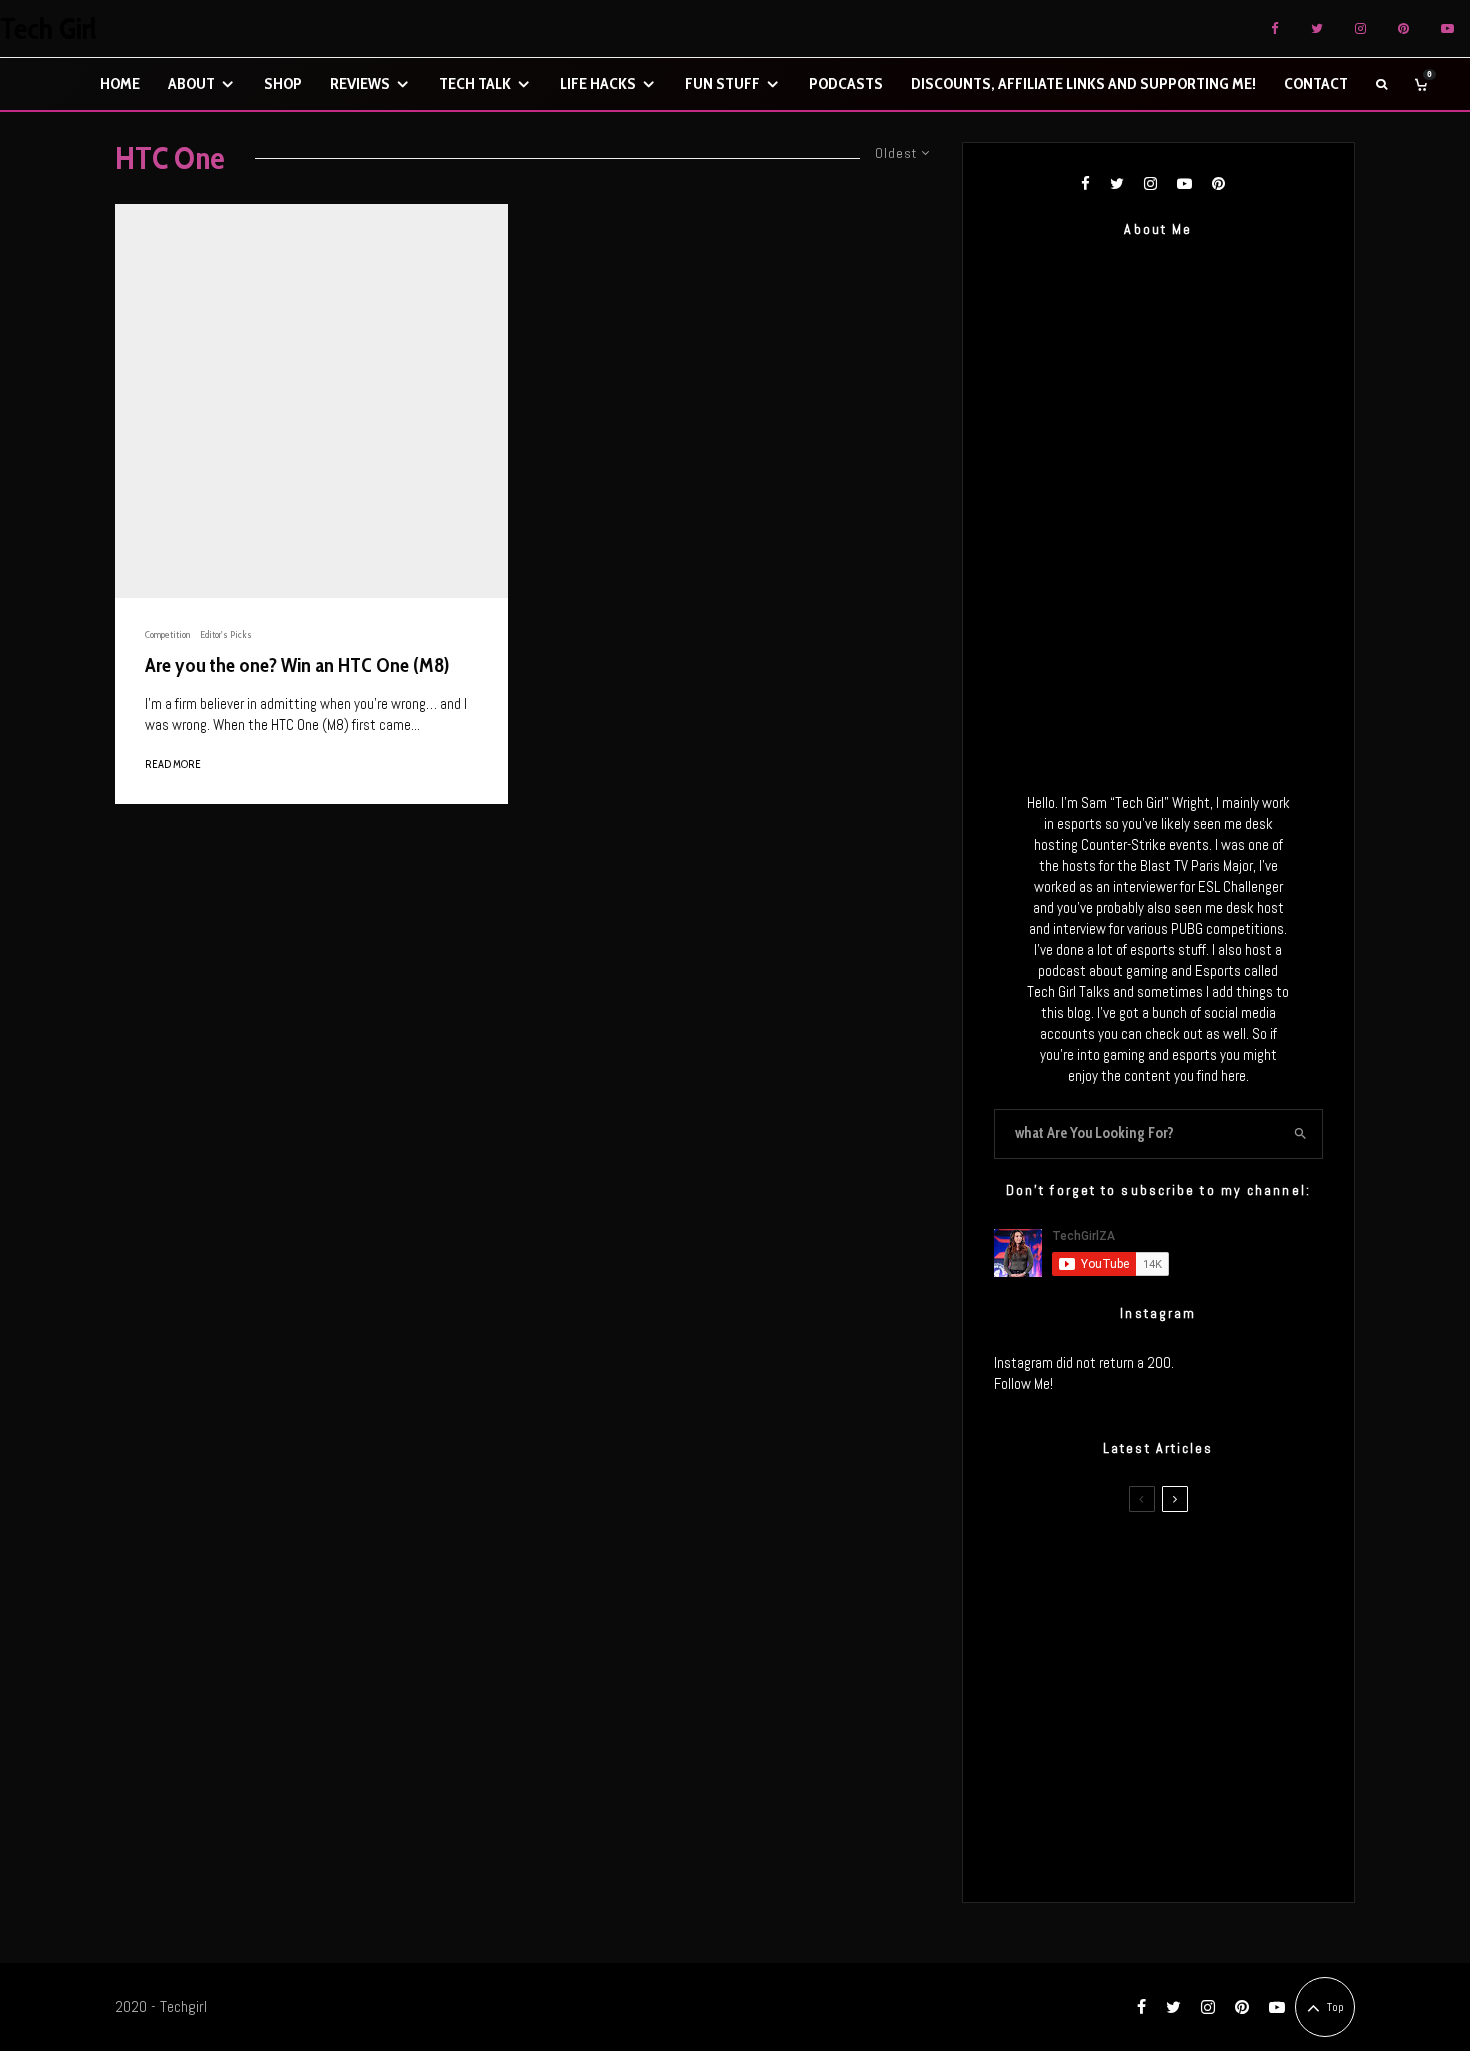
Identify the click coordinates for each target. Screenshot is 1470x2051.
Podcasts (846, 83)
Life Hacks (598, 83)
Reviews (360, 83)
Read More (173, 764)
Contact (1316, 83)
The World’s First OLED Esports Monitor (1199, 1850)
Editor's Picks (226, 634)
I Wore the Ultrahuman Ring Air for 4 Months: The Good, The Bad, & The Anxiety (1188, 1660)
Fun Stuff (722, 83)
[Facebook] (1275, 28)
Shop (283, 83)
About (191, 83)
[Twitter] (1317, 28)
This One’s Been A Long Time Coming (1193, 1755)
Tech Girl (48, 29)
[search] (1300, 1134)
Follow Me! (1023, 1383)
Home (120, 83)
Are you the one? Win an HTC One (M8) (297, 665)
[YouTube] (1447, 28)
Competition (167, 634)
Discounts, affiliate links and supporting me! (1083, 83)
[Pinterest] (1403, 28)
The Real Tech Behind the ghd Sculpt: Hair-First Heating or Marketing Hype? (1196, 1565)
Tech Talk (475, 83)
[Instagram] (1360, 28)
